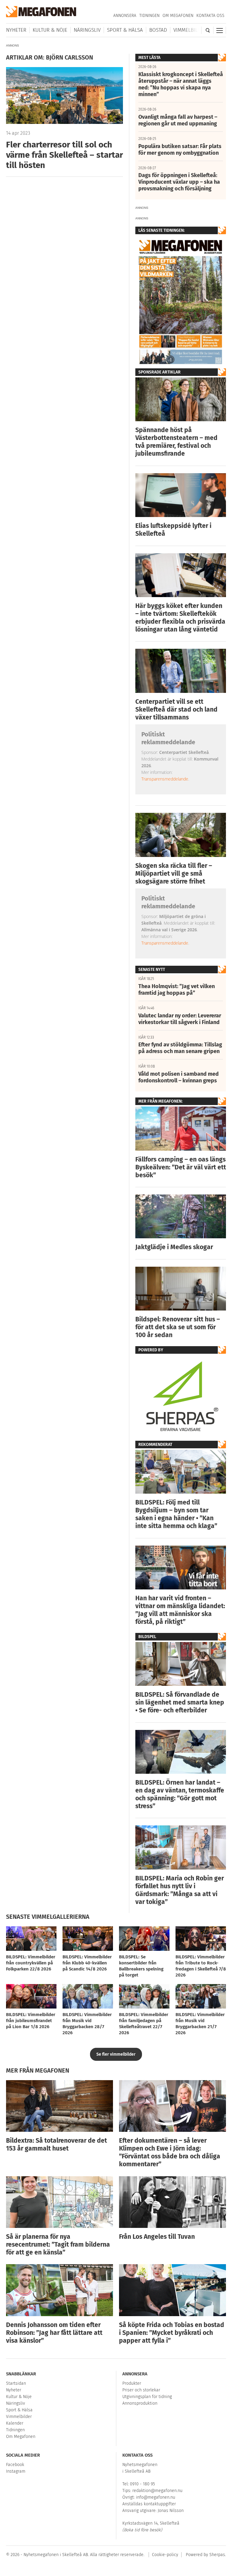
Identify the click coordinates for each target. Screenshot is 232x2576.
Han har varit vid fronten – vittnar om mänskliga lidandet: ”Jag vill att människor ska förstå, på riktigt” (180, 1610)
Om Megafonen (178, 16)
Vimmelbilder (190, 30)
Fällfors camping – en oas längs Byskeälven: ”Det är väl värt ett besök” (181, 1167)
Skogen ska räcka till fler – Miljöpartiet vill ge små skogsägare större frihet (174, 874)
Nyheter (16, 30)
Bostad (158, 30)
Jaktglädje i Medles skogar (174, 1247)
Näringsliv (87, 30)
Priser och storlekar (141, 2390)
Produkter (132, 2383)
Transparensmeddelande (165, 779)
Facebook (15, 2465)
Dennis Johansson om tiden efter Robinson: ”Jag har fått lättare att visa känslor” (54, 2333)
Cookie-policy (165, 2555)
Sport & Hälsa (125, 30)
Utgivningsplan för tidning (147, 2397)
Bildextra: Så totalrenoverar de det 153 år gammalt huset (56, 2145)
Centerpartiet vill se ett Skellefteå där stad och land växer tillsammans (176, 709)
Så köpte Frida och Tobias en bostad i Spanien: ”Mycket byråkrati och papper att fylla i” (172, 2333)
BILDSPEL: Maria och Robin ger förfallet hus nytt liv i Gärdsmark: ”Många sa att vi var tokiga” (180, 1890)
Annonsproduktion (140, 2403)
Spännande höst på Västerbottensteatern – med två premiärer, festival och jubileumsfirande (176, 442)
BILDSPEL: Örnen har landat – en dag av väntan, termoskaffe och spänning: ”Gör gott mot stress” (180, 1794)
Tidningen (149, 16)
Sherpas (217, 2555)
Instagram (16, 2471)
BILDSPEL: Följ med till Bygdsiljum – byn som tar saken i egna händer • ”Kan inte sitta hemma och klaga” (176, 1514)
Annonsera (125, 16)
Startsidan (16, 2383)
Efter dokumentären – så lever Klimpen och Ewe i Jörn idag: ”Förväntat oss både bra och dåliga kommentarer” (170, 2152)
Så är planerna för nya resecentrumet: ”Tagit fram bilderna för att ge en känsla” (58, 2245)
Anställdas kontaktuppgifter (149, 2504)
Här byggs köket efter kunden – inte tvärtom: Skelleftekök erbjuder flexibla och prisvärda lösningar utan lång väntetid (180, 618)
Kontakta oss (210, 16)
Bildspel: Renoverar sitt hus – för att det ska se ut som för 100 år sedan (178, 1327)
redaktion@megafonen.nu (157, 2491)
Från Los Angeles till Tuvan (157, 2237)
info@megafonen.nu (156, 2497)
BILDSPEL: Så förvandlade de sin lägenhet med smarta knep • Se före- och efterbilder (180, 1702)
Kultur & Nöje (50, 30)
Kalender (15, 2423)
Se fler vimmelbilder (116, 2054)
